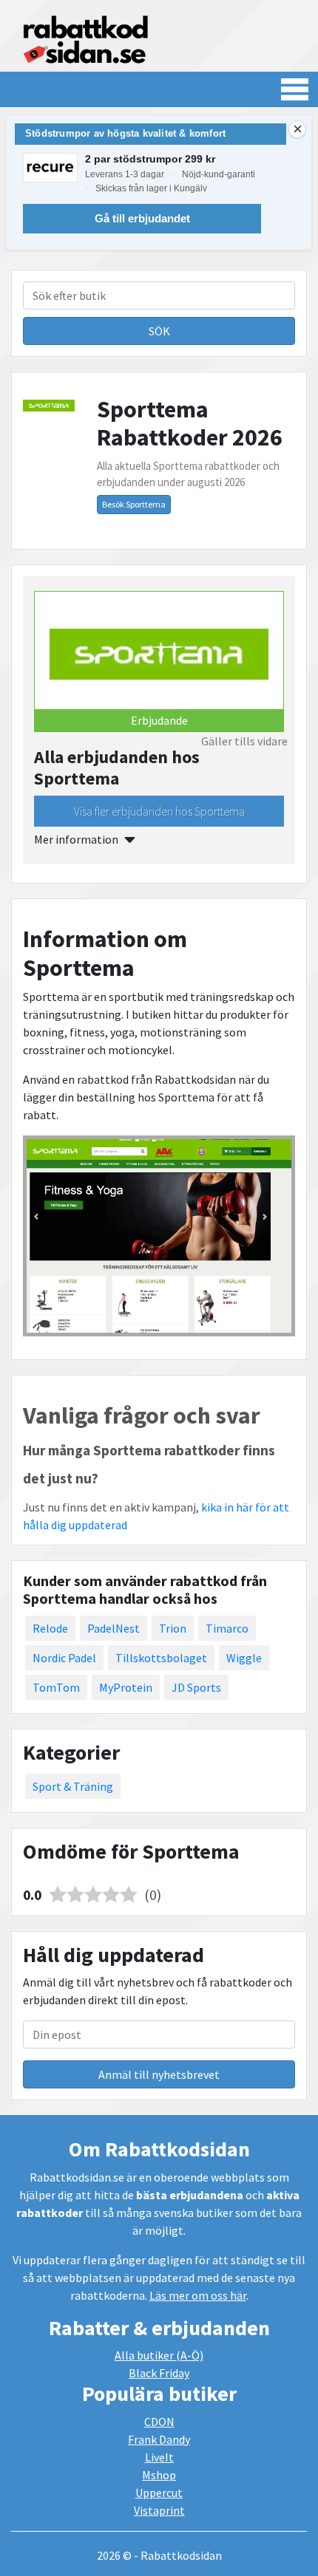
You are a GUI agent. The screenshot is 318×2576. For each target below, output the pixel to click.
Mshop (159, 2475)
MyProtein (126, 1687)
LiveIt (159, 2457)
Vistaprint (159, 2510)
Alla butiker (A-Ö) (159, 2355)
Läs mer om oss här (198, 2295)
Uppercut (159, 2493)
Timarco (227, 1628)
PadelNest (114, 1628)
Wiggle (244, 1658)
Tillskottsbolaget (161, 1658)
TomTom (56, 1687)
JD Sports (196, 1687)
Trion (173, 1628)
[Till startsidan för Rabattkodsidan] (85, 38)
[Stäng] (297, 129)
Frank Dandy (159, 2439)
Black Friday (159, 2373)
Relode (50, 1628)
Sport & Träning (73, 1786)
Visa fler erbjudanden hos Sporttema (159, 811)
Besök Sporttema (134, 504)
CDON (159, 2422)
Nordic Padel (64, 1658)
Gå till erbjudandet (142, 218)
